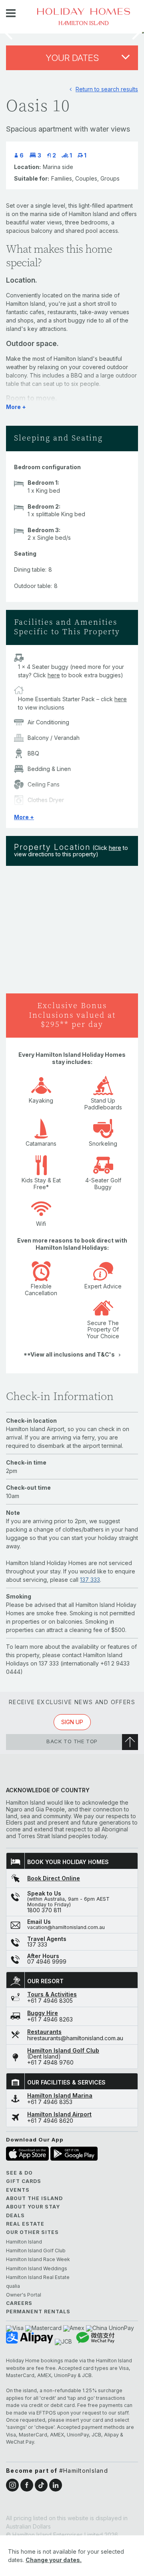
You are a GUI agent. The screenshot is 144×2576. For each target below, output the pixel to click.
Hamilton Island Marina (60, 2096)
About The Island (34, 2198)
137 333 (90, 1580)
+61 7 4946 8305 (50, 2001)
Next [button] (136, 33)
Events (18, 2190)
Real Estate (25, 2224)
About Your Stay (33, 2207)
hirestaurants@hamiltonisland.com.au (75, 2038)
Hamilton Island (24, 2242)
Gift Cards (24, 2181)
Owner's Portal (24, 2295)
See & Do (19, 2173)
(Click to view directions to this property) (71, 851)
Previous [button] (8, 33)
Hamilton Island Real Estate (38, 2277)
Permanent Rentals (38, 2312)
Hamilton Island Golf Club (63, 2051)
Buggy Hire (43, 2013)
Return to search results (107, 89)
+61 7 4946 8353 (50, 2102)
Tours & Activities (52, 1994)
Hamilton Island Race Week (38, 2259)
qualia (13, 2286)
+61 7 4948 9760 (50, 2063)
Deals (15, 2215)
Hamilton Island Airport (59, 2114)
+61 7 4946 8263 (50, 2020)
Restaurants (44, 2032)
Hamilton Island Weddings (37, 2269)
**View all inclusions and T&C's (69, 1354)
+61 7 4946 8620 (50, 2121)
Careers (19, 2303)
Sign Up (72, 1722)
